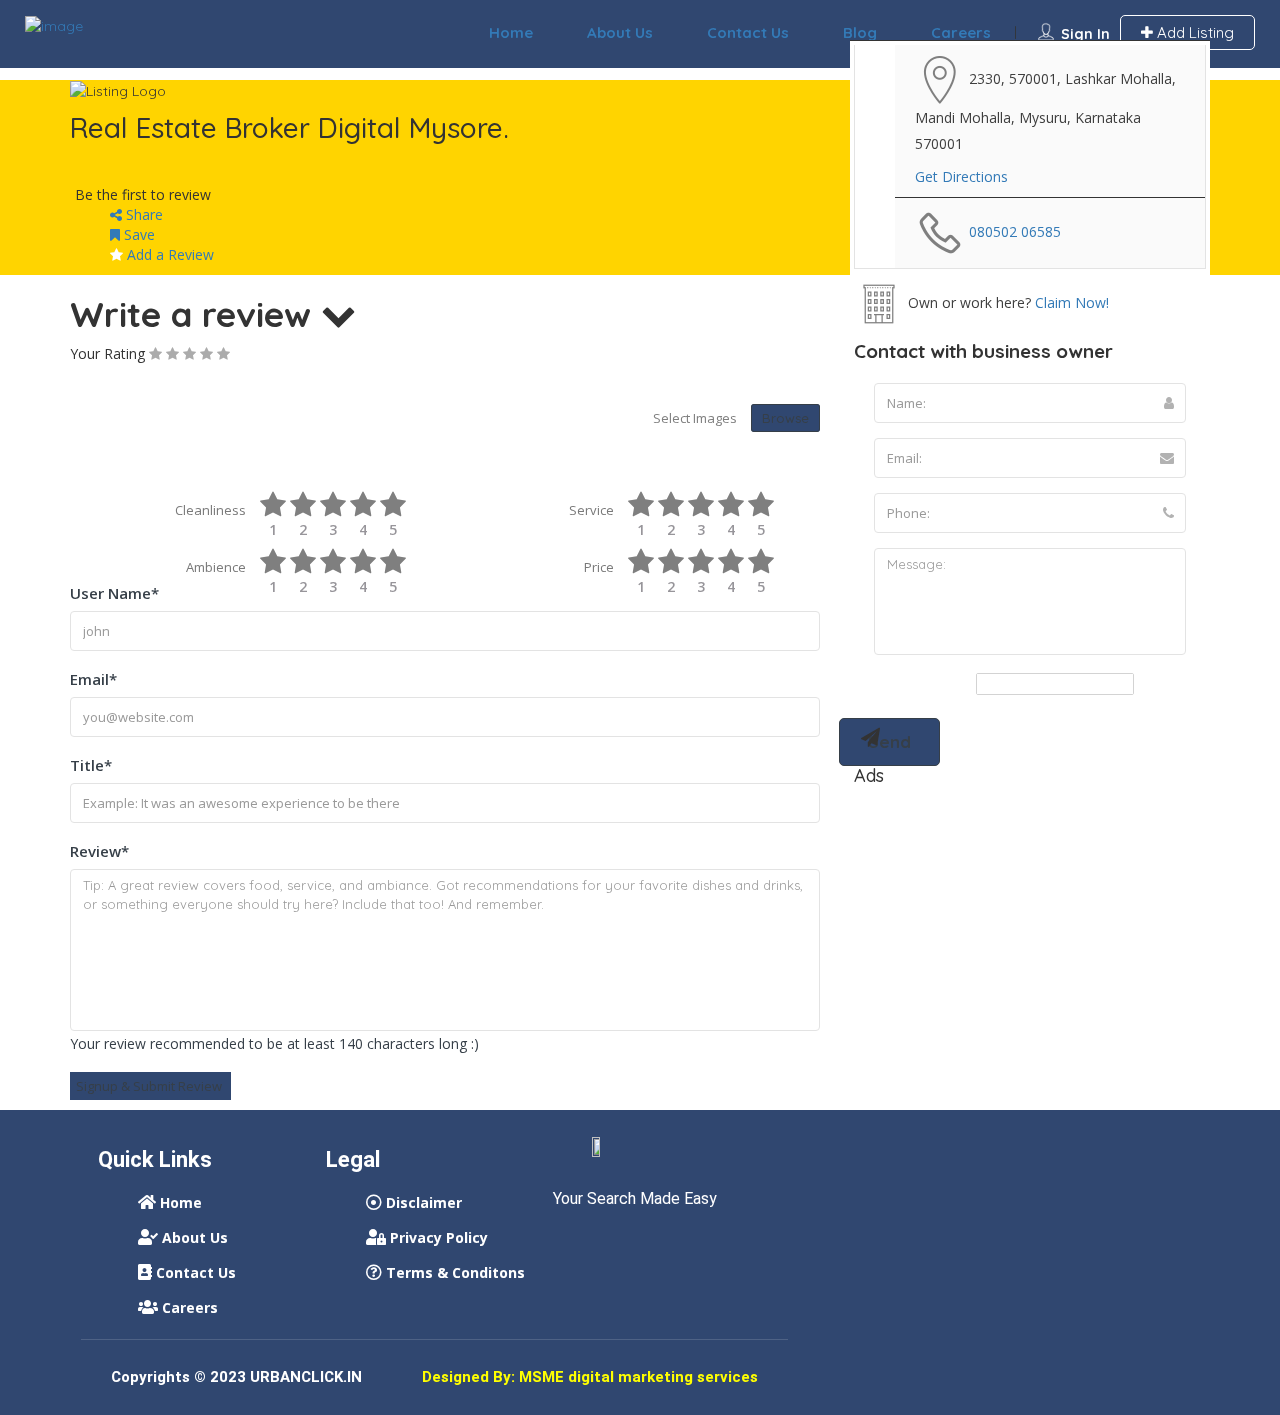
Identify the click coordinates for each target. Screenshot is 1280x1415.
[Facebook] (567, 1241)
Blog (860, 32)
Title (91, 765)
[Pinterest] (678, 1241)
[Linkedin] (604, 1241)
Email (93, 679)
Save (137, 234)
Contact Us (748, 32)
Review (99, 851)
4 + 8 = (952, 684)
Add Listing (1193, 32)
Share (142, 214)
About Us (620, 32)
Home (511, 32)
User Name (114, 593)
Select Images (695, 418)
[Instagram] (641, 1241)
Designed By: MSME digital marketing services (590, 1377)
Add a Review (168, 254)
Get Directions (961, 176)
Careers (961, 32)
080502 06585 (1015, 231)
